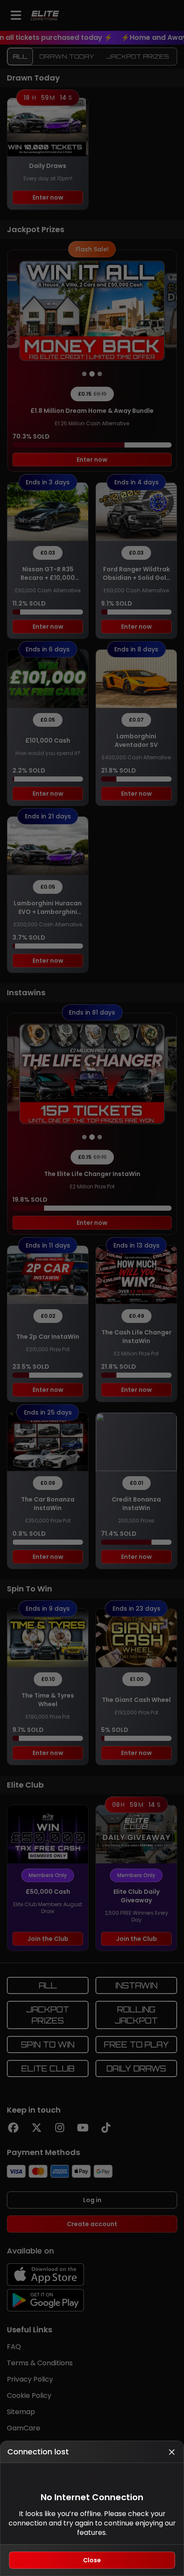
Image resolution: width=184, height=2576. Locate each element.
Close (92, 2560)
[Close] (172, 2452)
